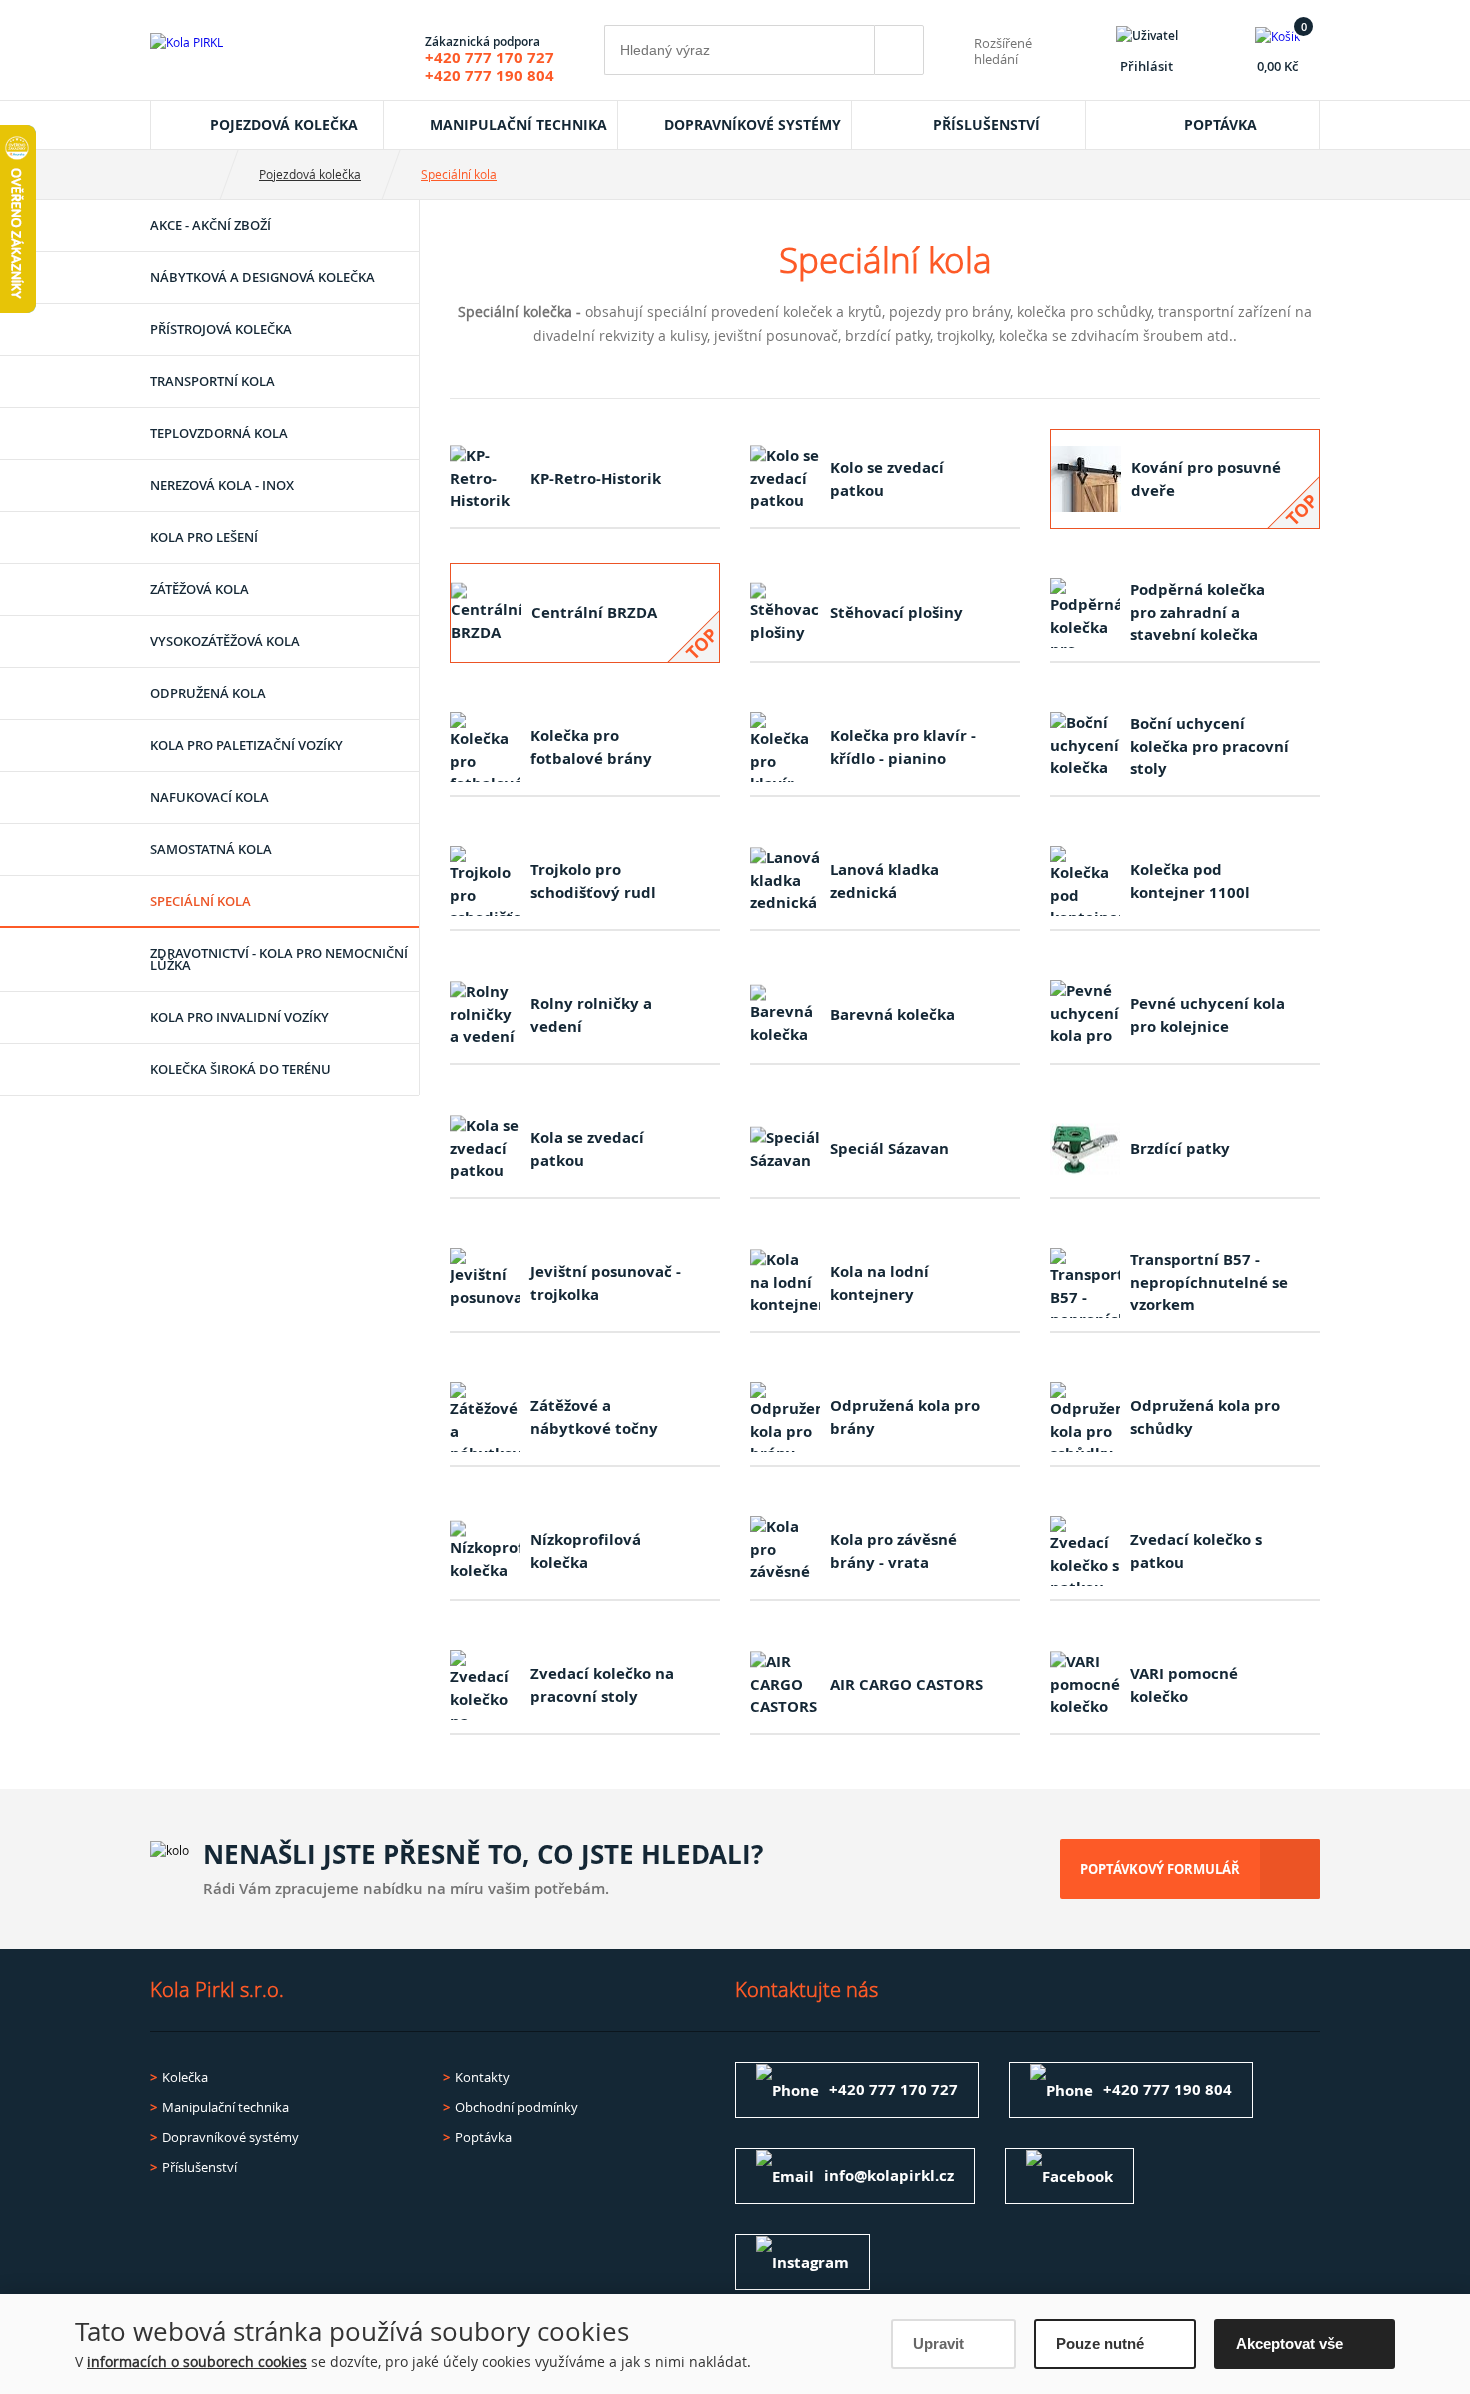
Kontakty (482, 2077)
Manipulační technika (518, 124)
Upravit (938, 2343)
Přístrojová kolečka (221, 329)
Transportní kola (212, 381)
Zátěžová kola (199, 589)
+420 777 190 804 (489, 75)
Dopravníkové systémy (752, 124)
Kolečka (185, 2077)
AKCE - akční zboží (210, 225)
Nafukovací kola (209, 797)
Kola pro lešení (204, 537)
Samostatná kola (211, 849)
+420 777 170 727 (489, 57)
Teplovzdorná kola (219, 433)
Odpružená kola (208, 693)
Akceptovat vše (1289, 2343)
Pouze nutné (1100, 2343)
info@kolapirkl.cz (889, 2175)
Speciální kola (459, 174)
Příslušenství (986, 124)
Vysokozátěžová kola (225, 641)
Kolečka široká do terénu (240, 1069)
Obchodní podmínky (516, 2107)
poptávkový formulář (1160, 1869)
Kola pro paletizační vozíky (246, 745)
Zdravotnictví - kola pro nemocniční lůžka (279, 959)
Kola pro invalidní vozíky (239, 1017)
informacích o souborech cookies (197, 2361)
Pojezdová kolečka (284, 124)
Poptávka (1220, 124)
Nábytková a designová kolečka (262, 277)
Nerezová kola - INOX (222, 485)
